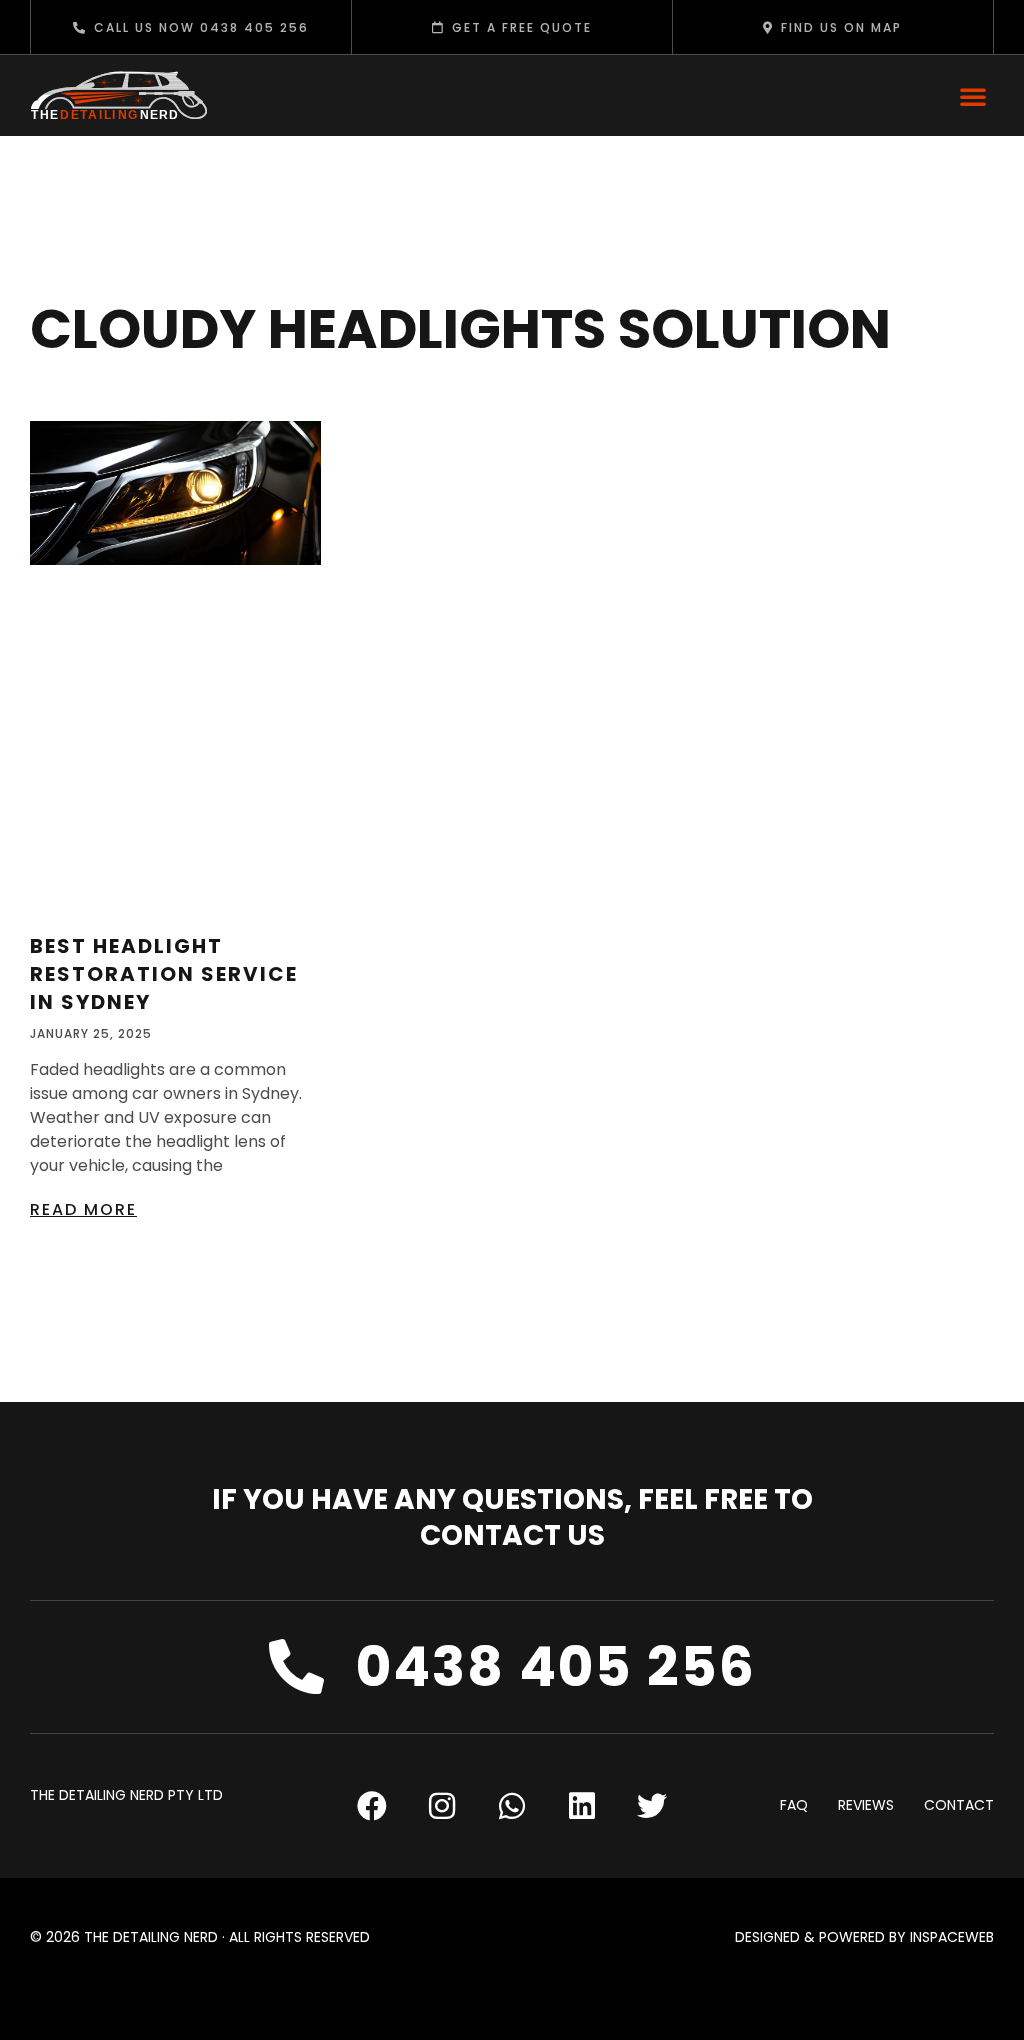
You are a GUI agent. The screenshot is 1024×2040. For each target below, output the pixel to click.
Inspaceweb (952, 1937)
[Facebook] (372, 1806)
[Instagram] (442, 1806)
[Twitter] (652, 1806)
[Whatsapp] (512, 1806)
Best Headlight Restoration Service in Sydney (164, 974)
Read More (83, 1209)
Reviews (866, 1806)
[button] (973, 96)
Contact (959, 1806)
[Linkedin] (582, 1806)
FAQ (794, 1806)
